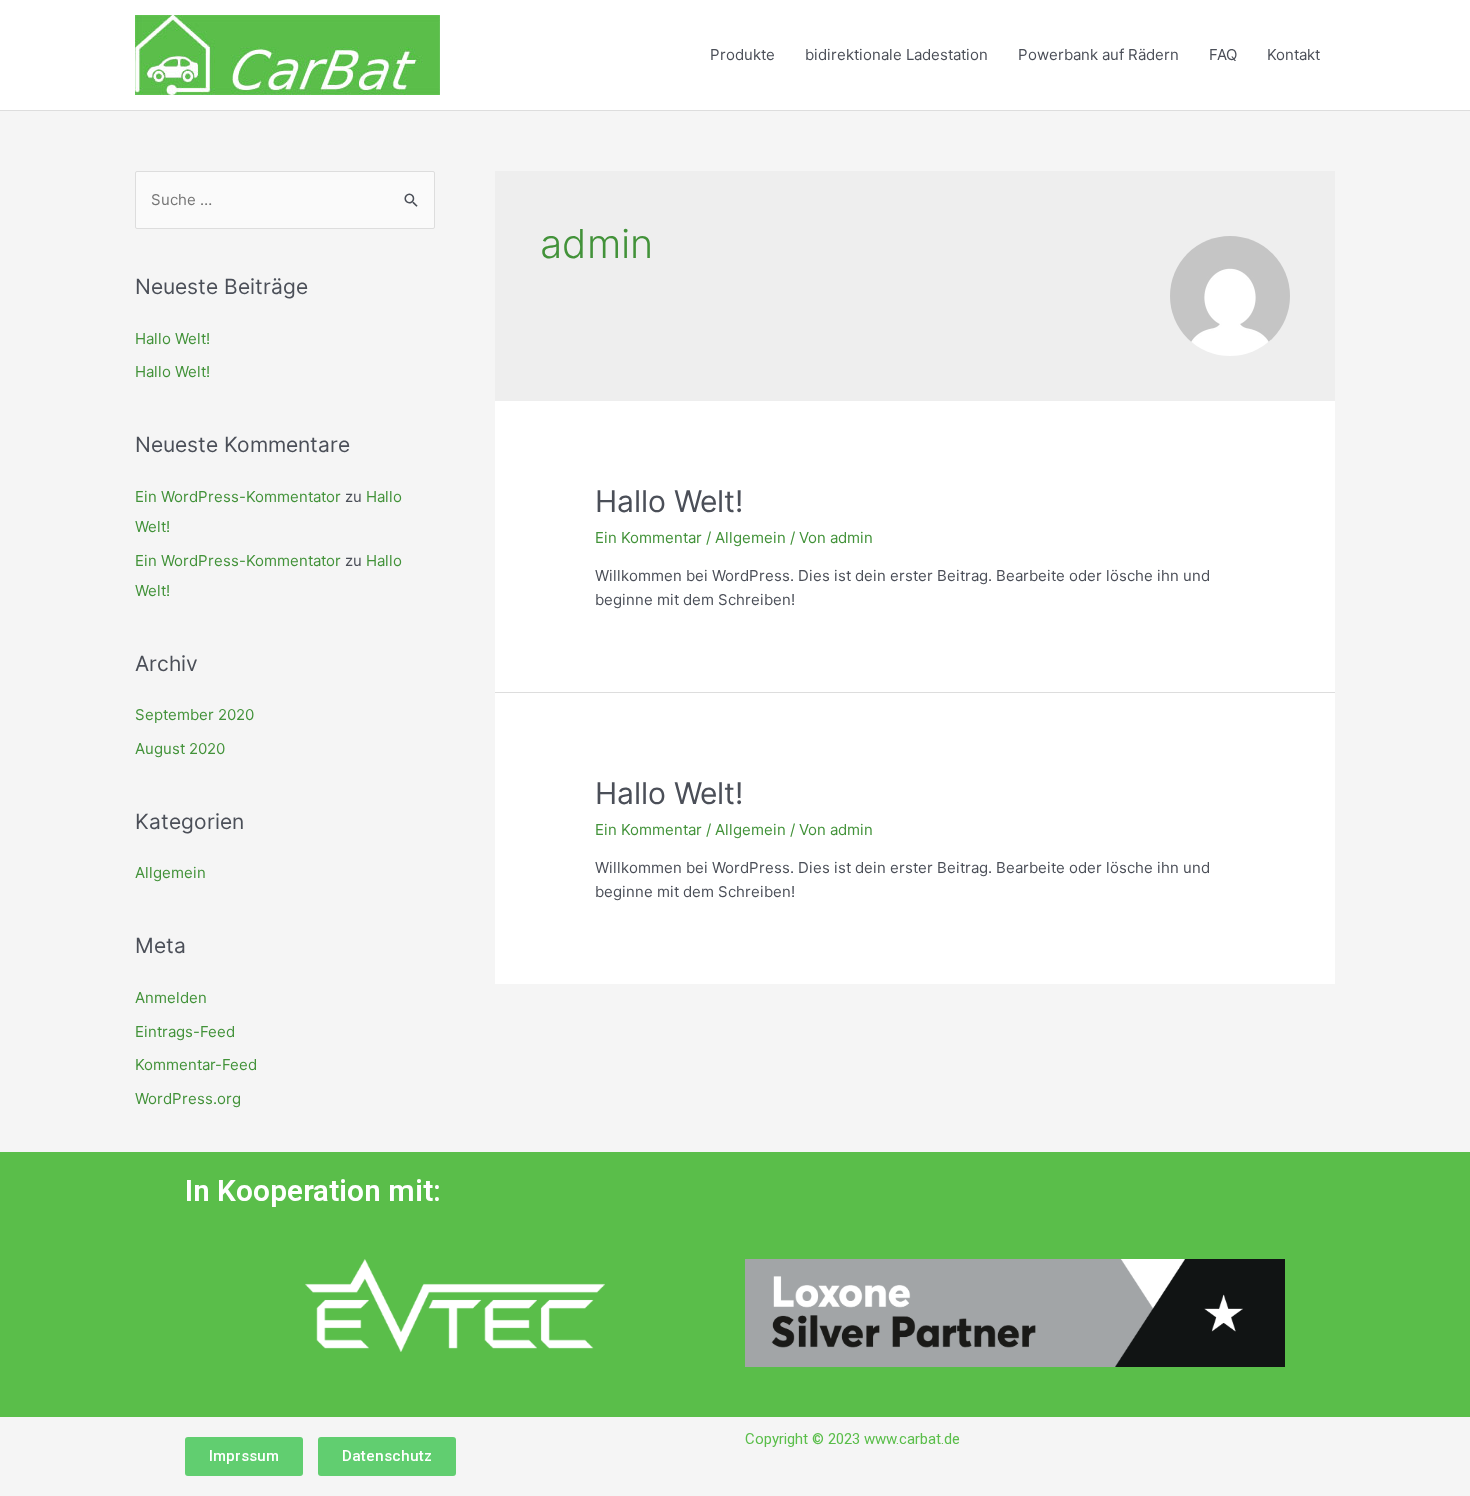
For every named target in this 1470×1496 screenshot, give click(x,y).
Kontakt (1293, 54)
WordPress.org (188, 1098)
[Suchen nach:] (285, 199)
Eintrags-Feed (185, 1031)
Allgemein (170, 872)
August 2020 (180, 748)
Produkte (742, 54)
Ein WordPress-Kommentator (238, 496)
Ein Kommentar (648, 537)
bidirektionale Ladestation (896, 54)
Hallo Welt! (172, 338)
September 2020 (194, 714)
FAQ (1223, 54)
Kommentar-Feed (196, 1064)
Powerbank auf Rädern (1098, 54)
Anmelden (171, 997)
